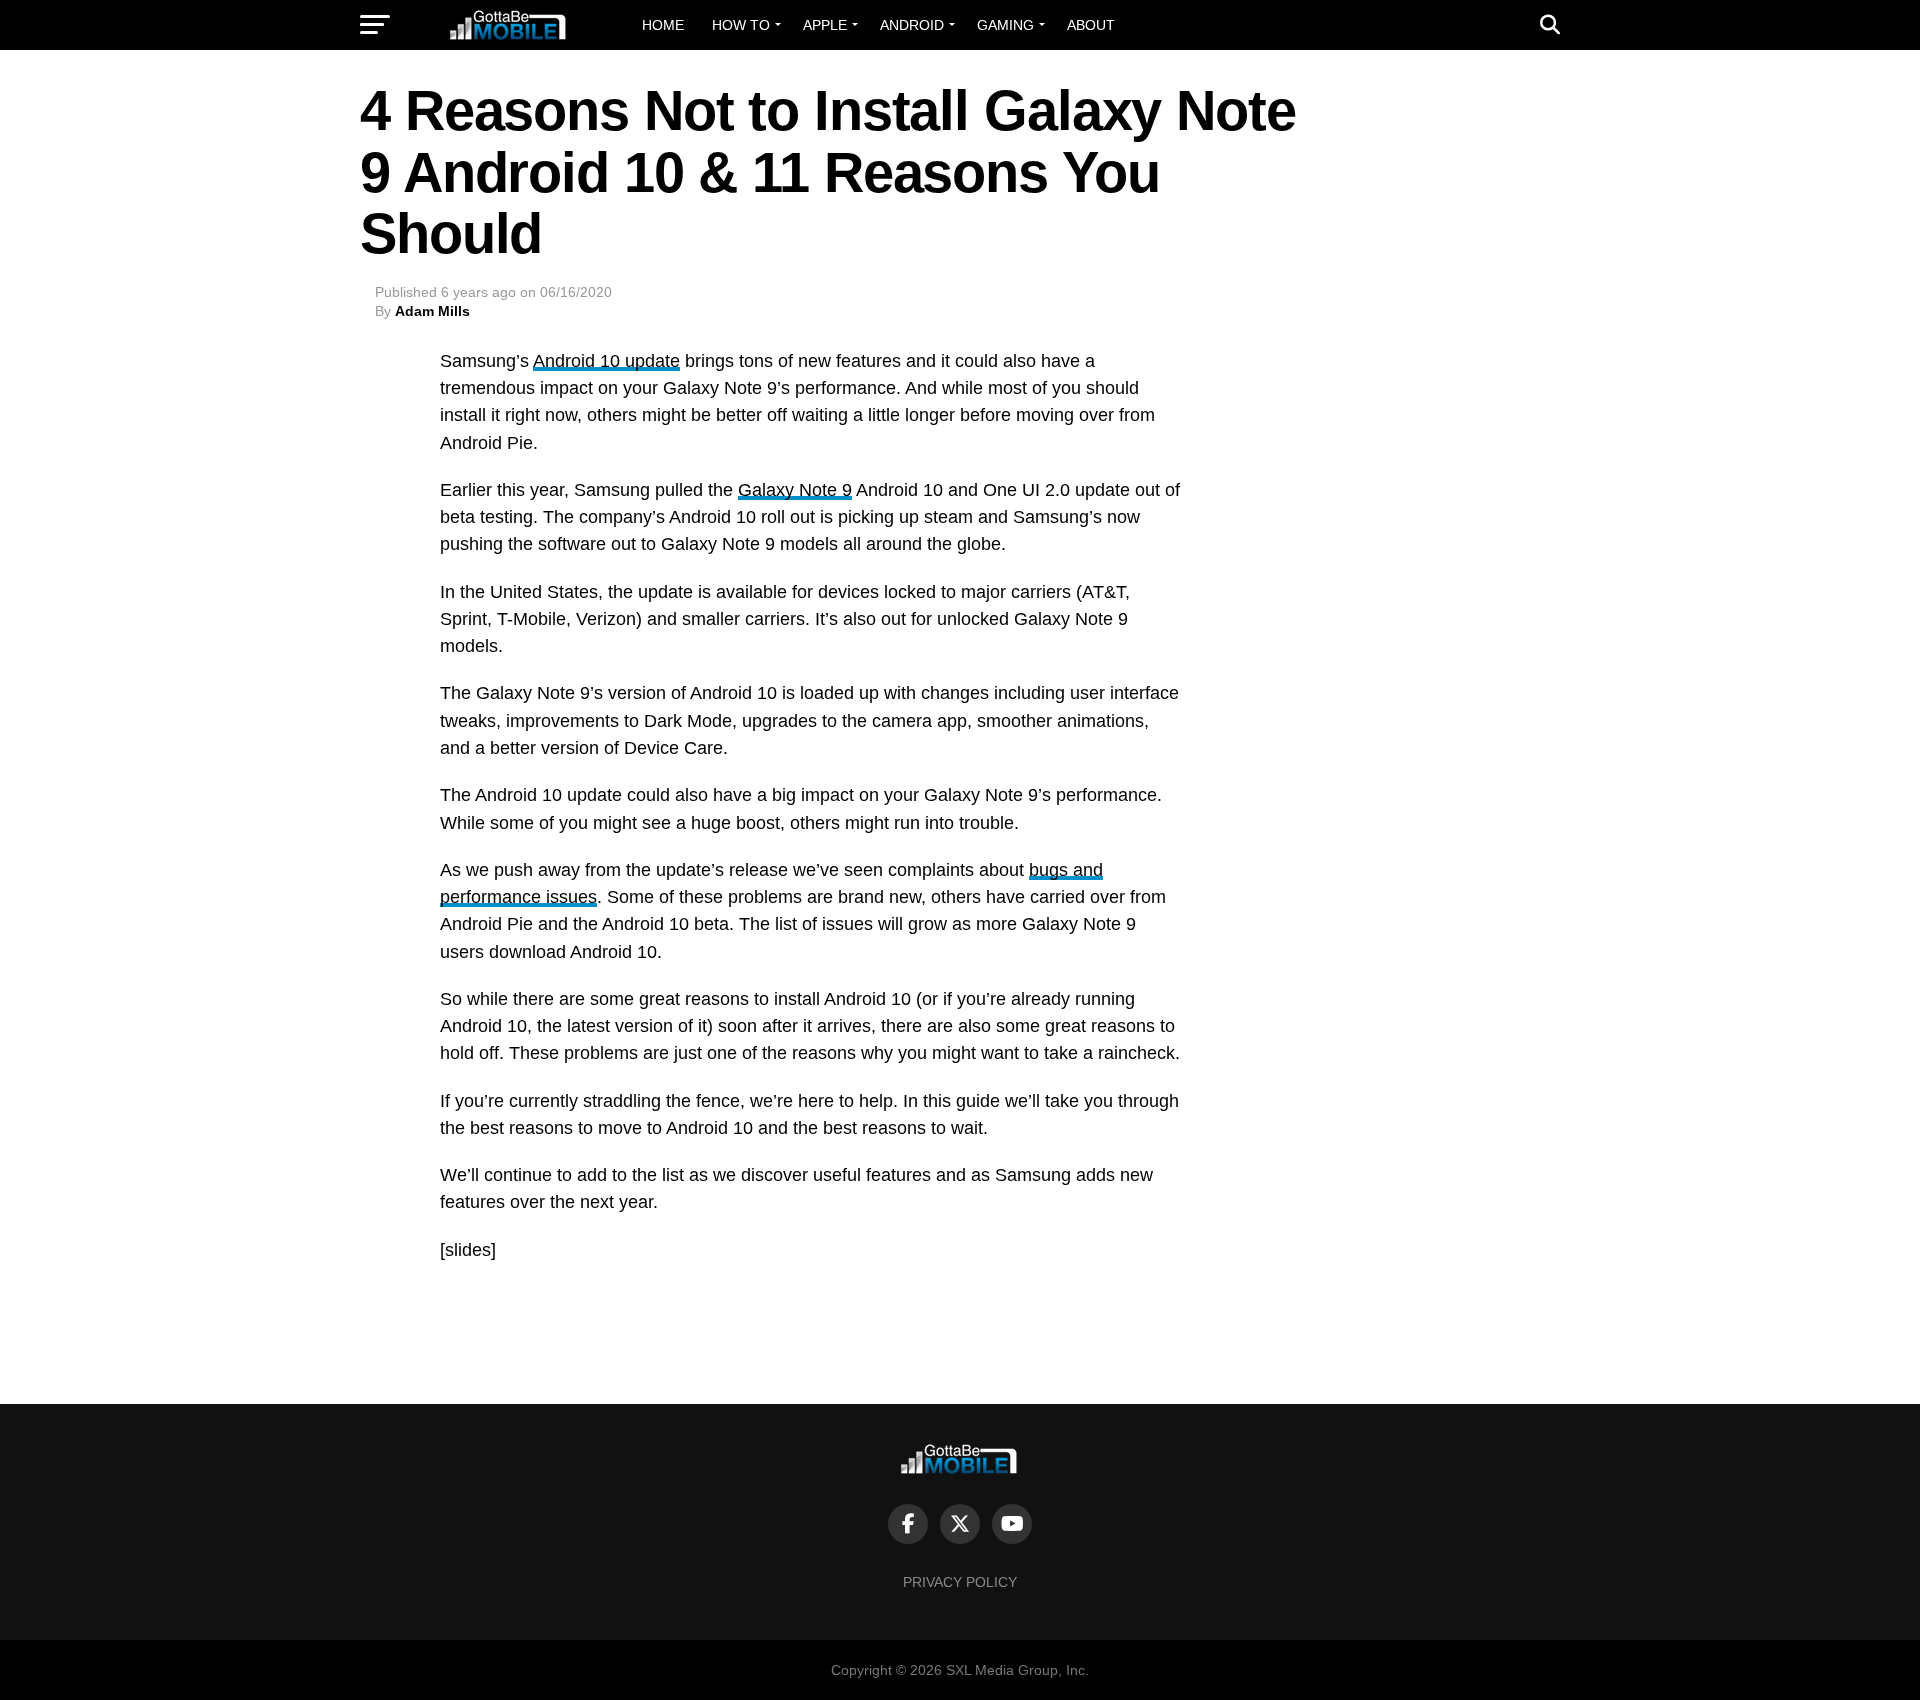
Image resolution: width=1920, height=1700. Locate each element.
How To (741, 25)
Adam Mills (432, 311)
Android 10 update (606, 361)
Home (663, 25)
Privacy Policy (960, 1582)
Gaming (1005, 25)
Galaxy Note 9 (795, 490)
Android (912, 25)
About (1091, 25)
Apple (825, 25)
